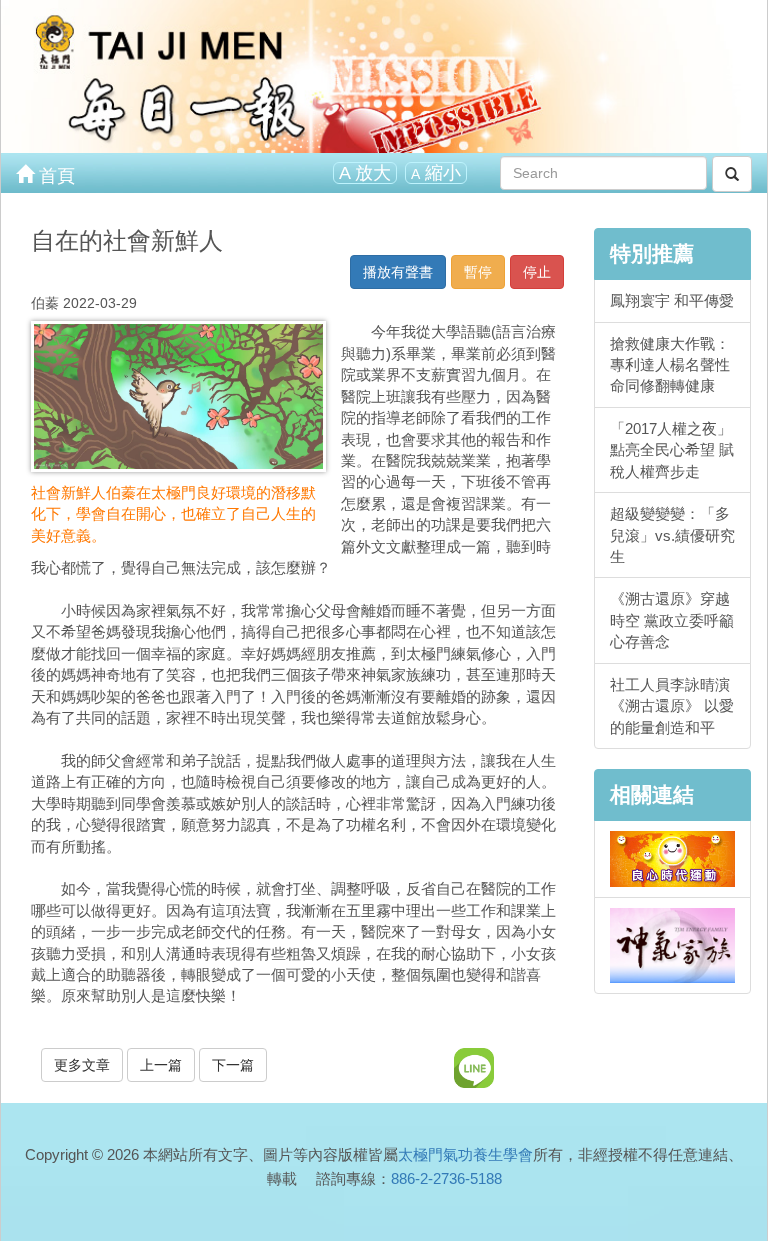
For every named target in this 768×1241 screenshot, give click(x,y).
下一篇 (233, 1065)
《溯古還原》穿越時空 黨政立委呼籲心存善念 (672, 620)
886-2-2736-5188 (446, 1178)
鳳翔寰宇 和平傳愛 (672, 300)
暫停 (478, 272)
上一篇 (161, 1065)
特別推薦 (652, 253)
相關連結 (652, 794)
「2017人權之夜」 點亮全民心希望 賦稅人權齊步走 (672, 450)
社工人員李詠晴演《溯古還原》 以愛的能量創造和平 (672, 706)
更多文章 (82, 1065)
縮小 (436, 173)
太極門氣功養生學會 (465, 1154)
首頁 (54, 176)
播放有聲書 (398, 272)
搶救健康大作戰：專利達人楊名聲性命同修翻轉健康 (670, 365)
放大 (365, 173)
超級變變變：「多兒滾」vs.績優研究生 (672, 535)
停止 (537, 272)
